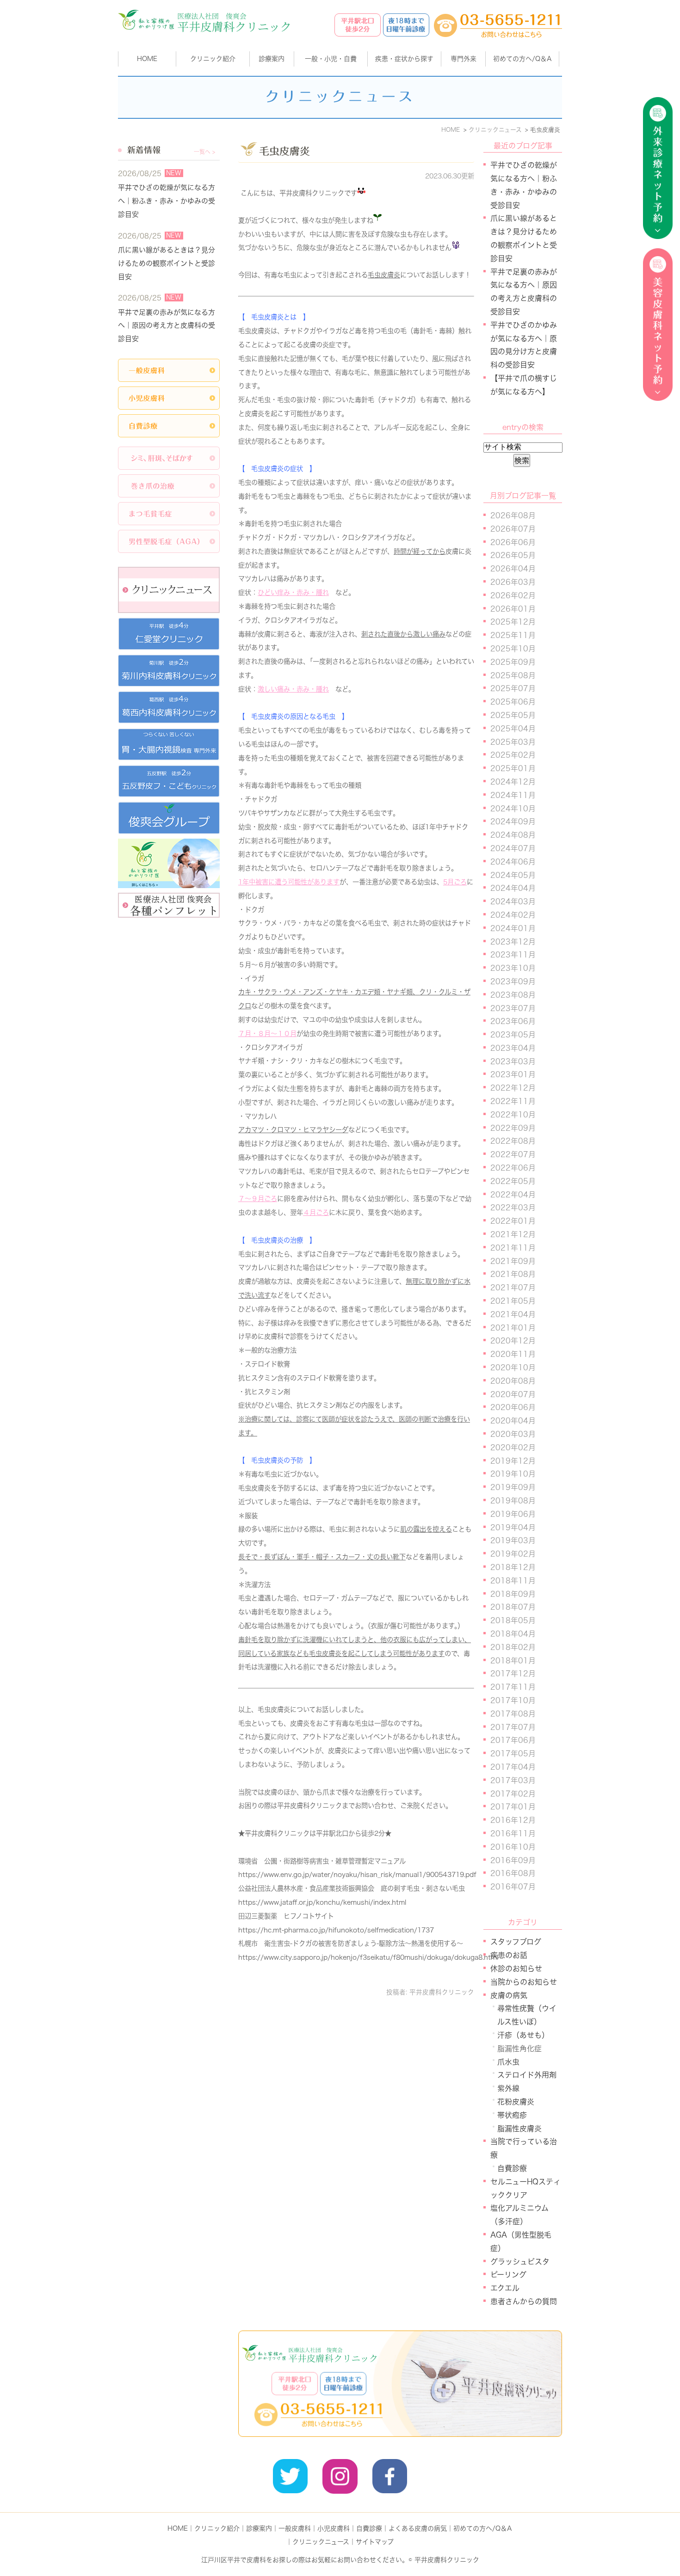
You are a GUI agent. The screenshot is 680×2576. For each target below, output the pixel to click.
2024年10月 (513, 809)
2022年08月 (513, 1141)
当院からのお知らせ (524, 1982)
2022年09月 (513, 1128)
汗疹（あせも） (523, 2035)
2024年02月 (513, 915)
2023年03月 (513, 1061)
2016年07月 (513, 1887)
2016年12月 (513, 1820)
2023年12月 (513, 942)
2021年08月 (513, 1274)
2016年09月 (513, 1860)
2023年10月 (513, 968)
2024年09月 (513, 822)
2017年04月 (513, 1767)
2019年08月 (513, 1501)
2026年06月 (513, 542)
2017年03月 (513, 1780)
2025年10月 (513, 649)
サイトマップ (375, 2542)
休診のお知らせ (516, 1969)
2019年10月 (513, 1474)
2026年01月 (513, 609)
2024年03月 (513, 902)
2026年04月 (513, 569)
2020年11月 (513, 1354)
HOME (147, 59)
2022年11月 (513, 1101)
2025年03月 (513, 742)
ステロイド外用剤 (527, 2075)
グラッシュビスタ (520, 2262)
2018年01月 (513, 1661)
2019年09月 (513, 1487)
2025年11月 (513, 635)
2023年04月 (513, 1048)
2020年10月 (513, 1368)
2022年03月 (513, 1208)
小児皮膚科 (334, 2528)
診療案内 (272, 59)
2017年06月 (513, 1740)
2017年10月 (513, 1700)
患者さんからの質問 (524, 2301)
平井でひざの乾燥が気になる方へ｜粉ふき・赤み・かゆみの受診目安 (167, 201)
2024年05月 (513, 875)
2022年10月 (513, 1115)
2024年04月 (513, 888)
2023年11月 (513, 955)
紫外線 (508, 2088)
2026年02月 (513, 595)
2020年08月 (513, 1381)
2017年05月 (513, 1754)
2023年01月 (513, 1074)
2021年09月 (513, 1261)
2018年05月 (513, 1620)
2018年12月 (513, 1567)
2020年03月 (513, 1434)
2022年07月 (513, 1154)
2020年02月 (513, 1447)
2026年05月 (513, 555)
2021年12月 (513, 1234)
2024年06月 (513, 862)
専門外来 (464, 59)
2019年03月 (513, 1540)
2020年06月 (513, 1407)
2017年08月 (513, 1714)
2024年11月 (513, 795)
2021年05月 (513, 1301)
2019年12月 (513, 1461)
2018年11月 (513, 1581)
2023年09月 (513, 981)
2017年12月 (513, 1674)
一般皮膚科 (295, 2528)
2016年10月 (513, 1847)
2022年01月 (513, 1221)
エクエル (505, 2288)
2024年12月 (513, 782)
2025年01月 (513, 768)
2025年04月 (513, 729)
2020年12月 (513, 1341)
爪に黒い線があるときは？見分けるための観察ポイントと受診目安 (167, 263)
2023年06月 (513, 1021)
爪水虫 (508, 2062)
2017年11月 (513, 1687)
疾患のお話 (509, 1955)
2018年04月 (513, 1634)
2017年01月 (513, 1807)
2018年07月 (513, 1607)
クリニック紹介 (217, 2528)
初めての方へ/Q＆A (483, 2528)
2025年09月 (513, 662)
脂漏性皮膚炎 (519, 2128)
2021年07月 (513, 1288)
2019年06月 (513, 1514)
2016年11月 (513, 1834)
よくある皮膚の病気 (418, 2528)
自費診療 (512, 2168)
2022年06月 (513, 1168)
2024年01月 (513, 928)
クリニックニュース (321, 2542)
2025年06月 (513, 702)
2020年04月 (513, 1421)
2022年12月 (513, 1088)
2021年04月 (513, 1314)
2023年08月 (513, 995)
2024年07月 (513, 848)
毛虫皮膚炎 (284, 151)
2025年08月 (513, 675)
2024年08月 (513, 835)
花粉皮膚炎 (516, 2102)
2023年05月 (513, 1035)
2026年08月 (513, 515)
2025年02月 (513, 755)
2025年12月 (513, 622)
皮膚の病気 (509, 1995)
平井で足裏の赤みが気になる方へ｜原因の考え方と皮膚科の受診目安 (167, 326)
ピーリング (508, 2275)
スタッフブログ (516, 1942)
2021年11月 (513, 1248)
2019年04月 (513, 1527)
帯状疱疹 (512, 2115)
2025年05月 (513, 715)
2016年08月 (513, 1873)
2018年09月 (513, 1594)
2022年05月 (513, 1181)
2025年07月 (513, 688)
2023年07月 (513, 1008)
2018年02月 (513, 1647)
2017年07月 (513, 1727)
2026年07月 (513, 529)
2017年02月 (513, 1794)
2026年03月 (513, 582)
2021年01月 (513, 1328)
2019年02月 (513, 1554)
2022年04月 (513, 1195)
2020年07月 (513, 1394)
